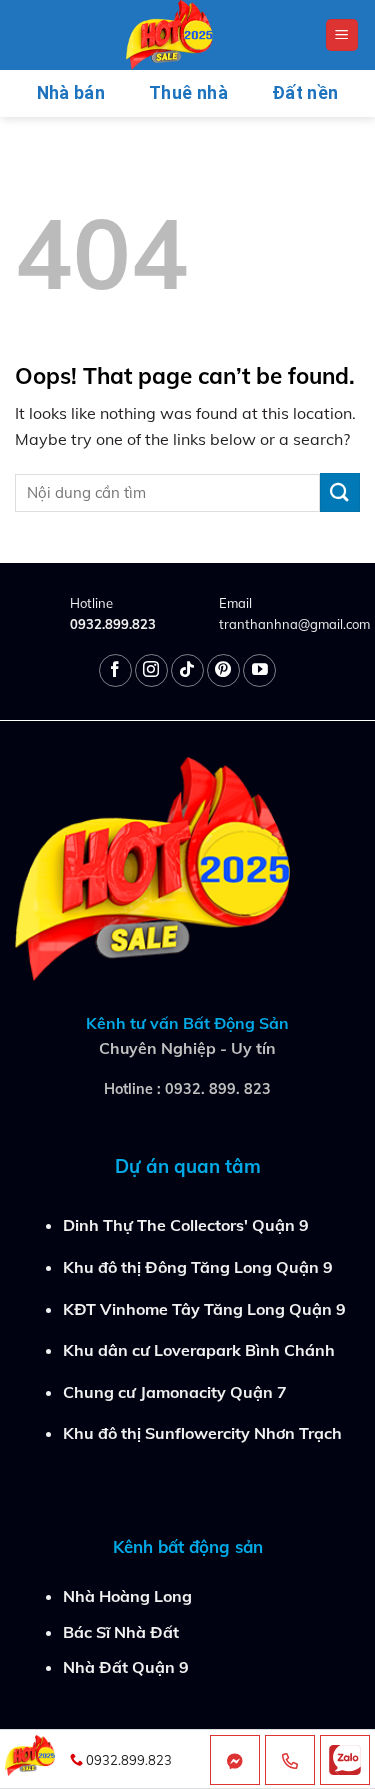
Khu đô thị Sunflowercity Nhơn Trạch (202, 1433)
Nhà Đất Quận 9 (126, 1667)
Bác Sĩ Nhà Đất (121, 1632)
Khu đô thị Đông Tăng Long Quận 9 (198, 1267)
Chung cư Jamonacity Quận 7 (175, 1392)
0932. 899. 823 (218, 1089)
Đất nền (305, 93)
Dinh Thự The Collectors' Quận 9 (186, 1225)
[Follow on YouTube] (259, 670)
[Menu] (342, 35)
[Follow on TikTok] (187, 670)
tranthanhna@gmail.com (294, 624)
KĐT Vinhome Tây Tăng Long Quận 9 (204, 1309)
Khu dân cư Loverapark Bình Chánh (199, 1350)
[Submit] (340, 492)
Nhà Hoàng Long (127, 1596)
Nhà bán (71, 93)
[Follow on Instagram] (151, 670)
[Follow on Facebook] (115, 670)
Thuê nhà (188, 93)
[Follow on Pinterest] (223, 670)
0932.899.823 (113, 624)
